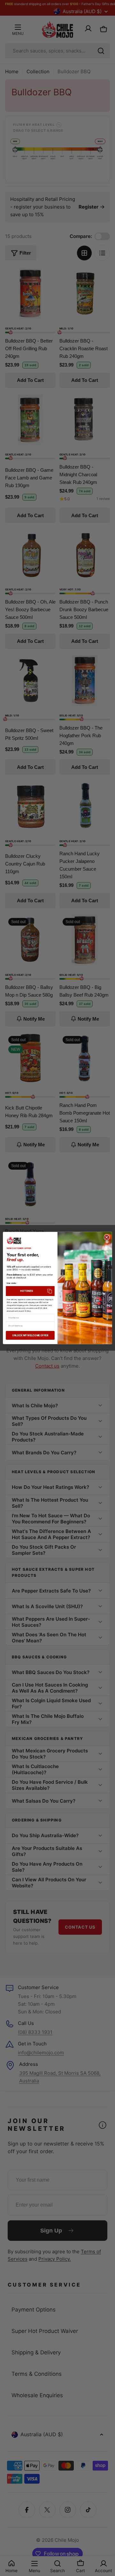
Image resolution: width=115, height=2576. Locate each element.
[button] (30, 1291)
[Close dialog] (107, 1237)
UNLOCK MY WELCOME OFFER (30, 1335)
